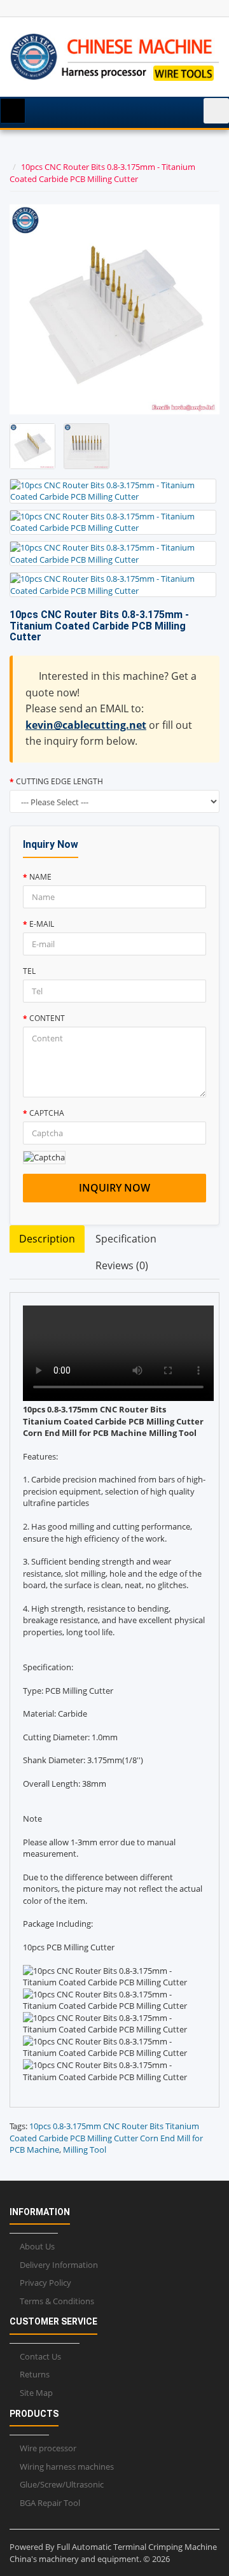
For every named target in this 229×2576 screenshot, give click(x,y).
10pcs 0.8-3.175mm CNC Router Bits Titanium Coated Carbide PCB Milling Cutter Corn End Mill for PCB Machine (106, 2138)
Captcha (47, 1113)
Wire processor (48, 2448)
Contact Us (40, 2356)
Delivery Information (59, 2265)
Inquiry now (114, 1188)
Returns (35, 2374)
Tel (29, 971)
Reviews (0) (122, 1265)
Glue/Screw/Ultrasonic (62, 2484)
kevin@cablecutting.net (86, 725)
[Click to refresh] (44, 1158)
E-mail (42, 924)
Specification (126, 1239)
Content (47, 1018)
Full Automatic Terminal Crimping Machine (137, 2547)
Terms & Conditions (57, 2301)
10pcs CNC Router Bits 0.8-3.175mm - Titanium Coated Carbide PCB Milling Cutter (102, 173)
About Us (37, 2246)
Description (47, 1239)
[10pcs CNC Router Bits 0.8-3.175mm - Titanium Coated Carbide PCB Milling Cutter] (32, 446)
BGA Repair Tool (50, 2503)
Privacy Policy (45, 2283)
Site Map (36, 2393)
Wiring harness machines (67, 2467)
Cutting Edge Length (59, 781)
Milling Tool (85, 2150)
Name (40, 877)
